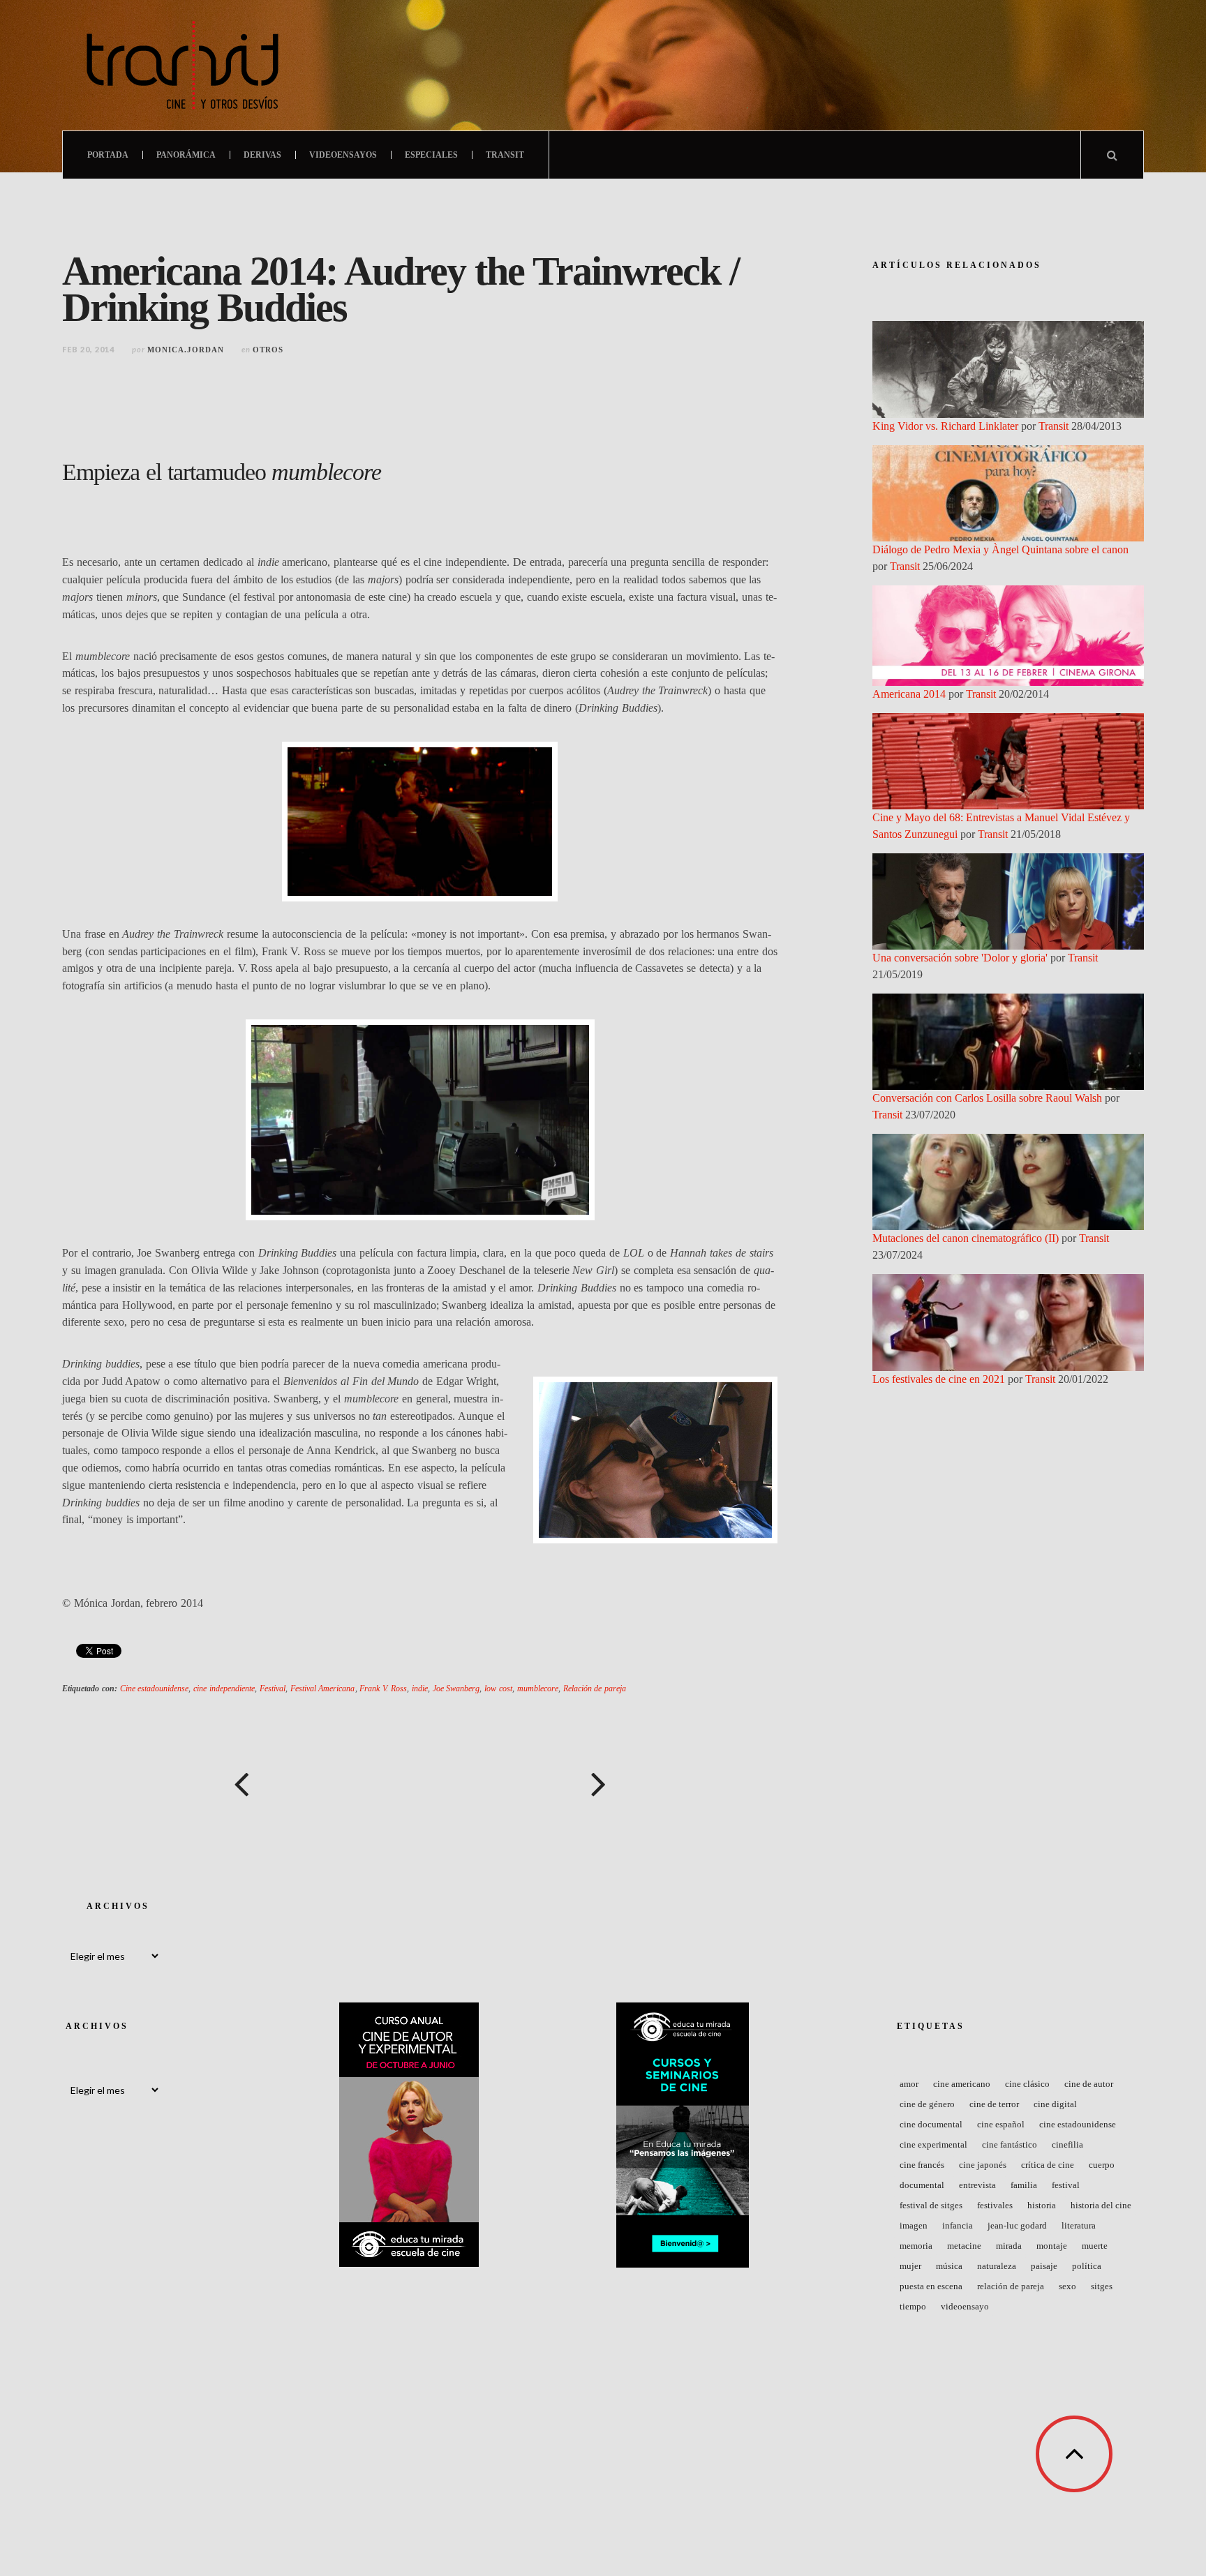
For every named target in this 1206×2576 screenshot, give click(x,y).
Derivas (262, 155)
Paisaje (1044, 2266)
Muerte (1095, 2246)
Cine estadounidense (155, 1688)
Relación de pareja (595, 1688)
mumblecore (538, 1688)
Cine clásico (1027, 2084)
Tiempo (913, 2306)
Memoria (916, 2246)
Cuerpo (1102, 2165)
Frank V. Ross (383, 1688)
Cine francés (922, 2165)
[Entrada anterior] (241, 1784)
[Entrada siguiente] (599, 1784)
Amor (909, 2084)
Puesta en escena (931, 2286)
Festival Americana (323, 1688)
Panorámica (186, 155)
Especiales (431, 155)
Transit (505, 155)
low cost (498, 1688)
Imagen (914, 2225)
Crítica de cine (1048, 2165)
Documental (922, 2185)
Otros (268, 350)
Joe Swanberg (456, 1688)
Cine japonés (983, 2165)
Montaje (1052, 2246)
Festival (273, 1688)
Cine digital (1055, 2104)
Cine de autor (1089, 2084)
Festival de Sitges (931, 2205)
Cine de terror (994, 2104)
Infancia (958, 2225)
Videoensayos (343, 155)
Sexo (1067, 2286)
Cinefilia (1067, 2144)
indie (420, 1688)
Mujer (910, 2266)
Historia (1042, 2205)
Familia (1024, 2185)
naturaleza (997, 2266)
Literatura (1079, 2225)
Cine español (1001, 2124)
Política (1087, 2266)
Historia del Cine (1101, 2205)
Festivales (995, 2205)
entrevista (977, 2185)
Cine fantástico (1010, 2144)
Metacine (964, 2246)
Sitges (1102, 2286)
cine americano (962, 2084)
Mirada (1009, 2246)
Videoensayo (965, 2306)
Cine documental (931, 2124)
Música (949, 2266)
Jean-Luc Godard (1017, 2225)
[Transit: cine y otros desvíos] (183, 65)
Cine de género (927, 2104)
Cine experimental (933, 2144)
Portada (108, 155)
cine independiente (224, 1688)
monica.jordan (186, 350)
